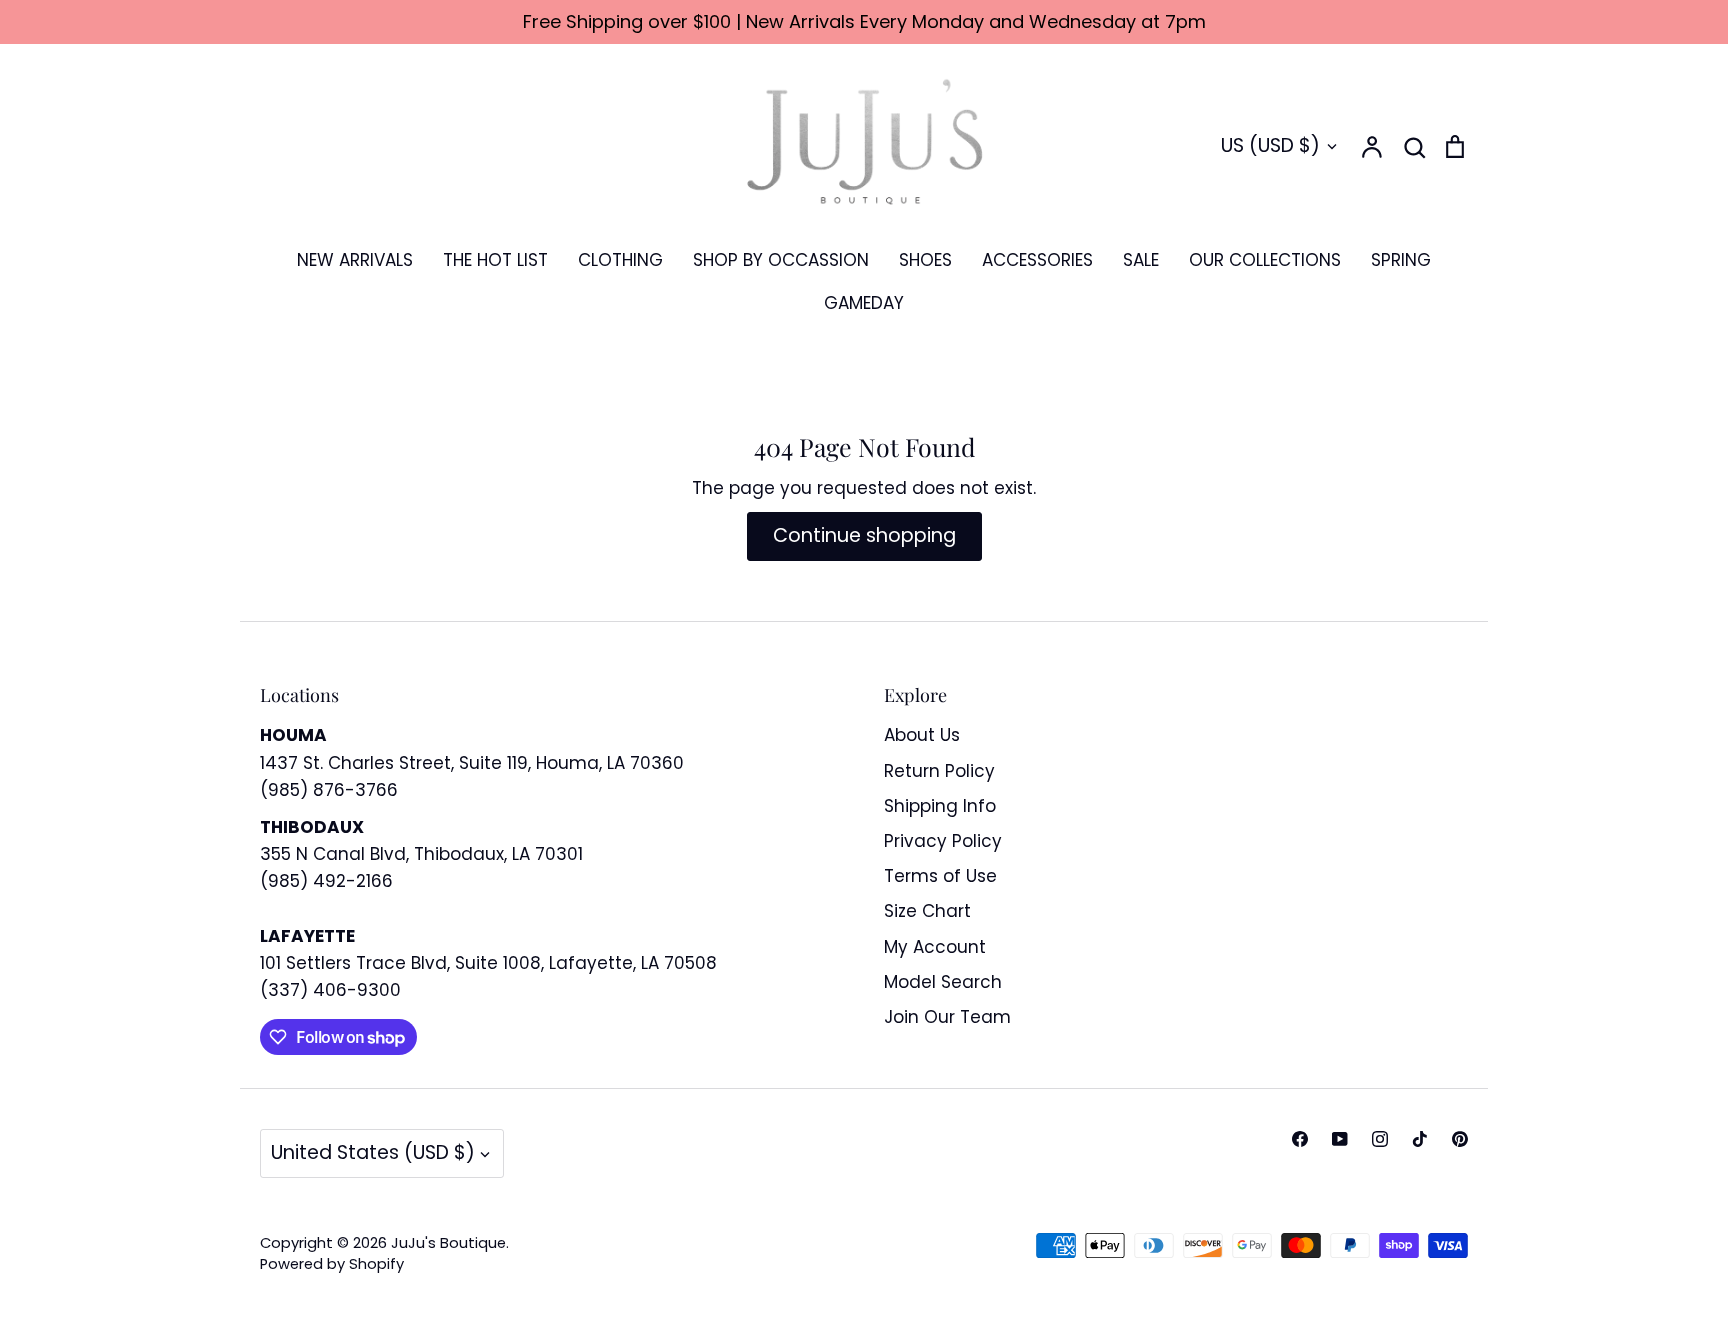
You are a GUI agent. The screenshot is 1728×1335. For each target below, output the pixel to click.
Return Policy (939, 771)
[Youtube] (1340, 1139)
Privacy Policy (943, 841)
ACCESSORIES (1037, 260)
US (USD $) (1270, 145)
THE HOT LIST (495, 260)
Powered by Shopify (332, 1264)
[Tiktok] (1420, 1139)
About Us (922, 735)
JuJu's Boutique (448, 1243)
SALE (1141, 260)
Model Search (943, 982)
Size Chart (927, 911)
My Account (935, 947)
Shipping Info (940, 806)
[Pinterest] (1460, 1139)
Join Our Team (947, 1017)
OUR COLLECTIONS (1265, 260)
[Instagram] (1380, 1139)
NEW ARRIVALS (355, 260)
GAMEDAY (864, 303)
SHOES (925, 260)
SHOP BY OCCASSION (781, 260)
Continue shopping (864, 535)
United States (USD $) (373, 1152)
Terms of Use (940, 876)
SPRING (1401, 260)
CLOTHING (620, 260)
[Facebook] (1300, 1139)
